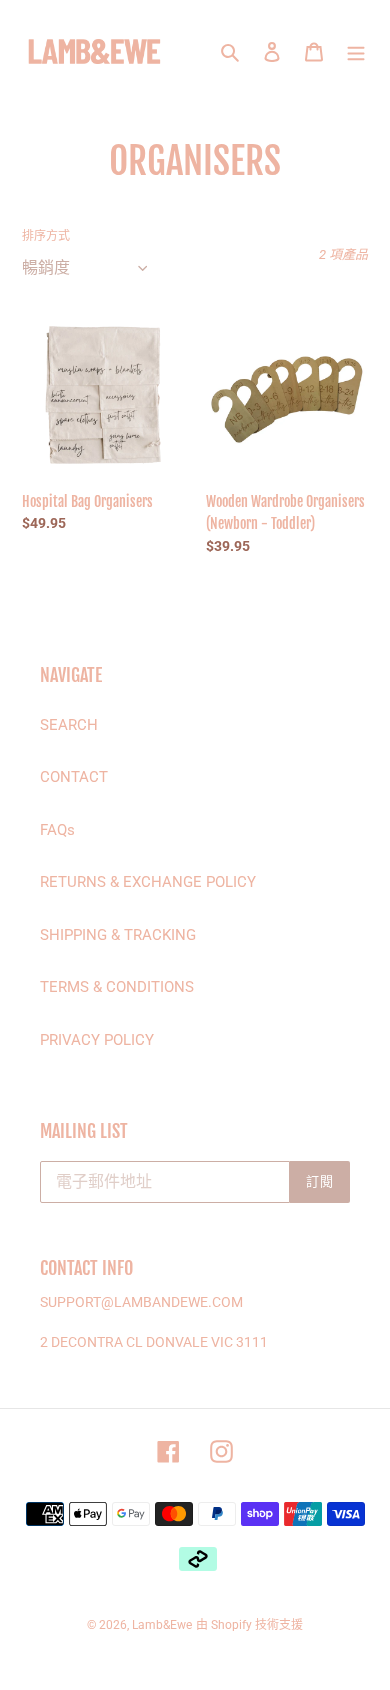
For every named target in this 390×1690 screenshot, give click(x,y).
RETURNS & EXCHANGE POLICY (148, 882)
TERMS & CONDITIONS (117, 987)
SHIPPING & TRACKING (118, 935)
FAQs (57, 830)
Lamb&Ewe (162, 1625)
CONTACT (74, 777)
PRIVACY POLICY (97, 1040)
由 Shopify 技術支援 (249, 1625)
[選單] (356, 51)
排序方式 (46, 236)
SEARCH (69, 725)
